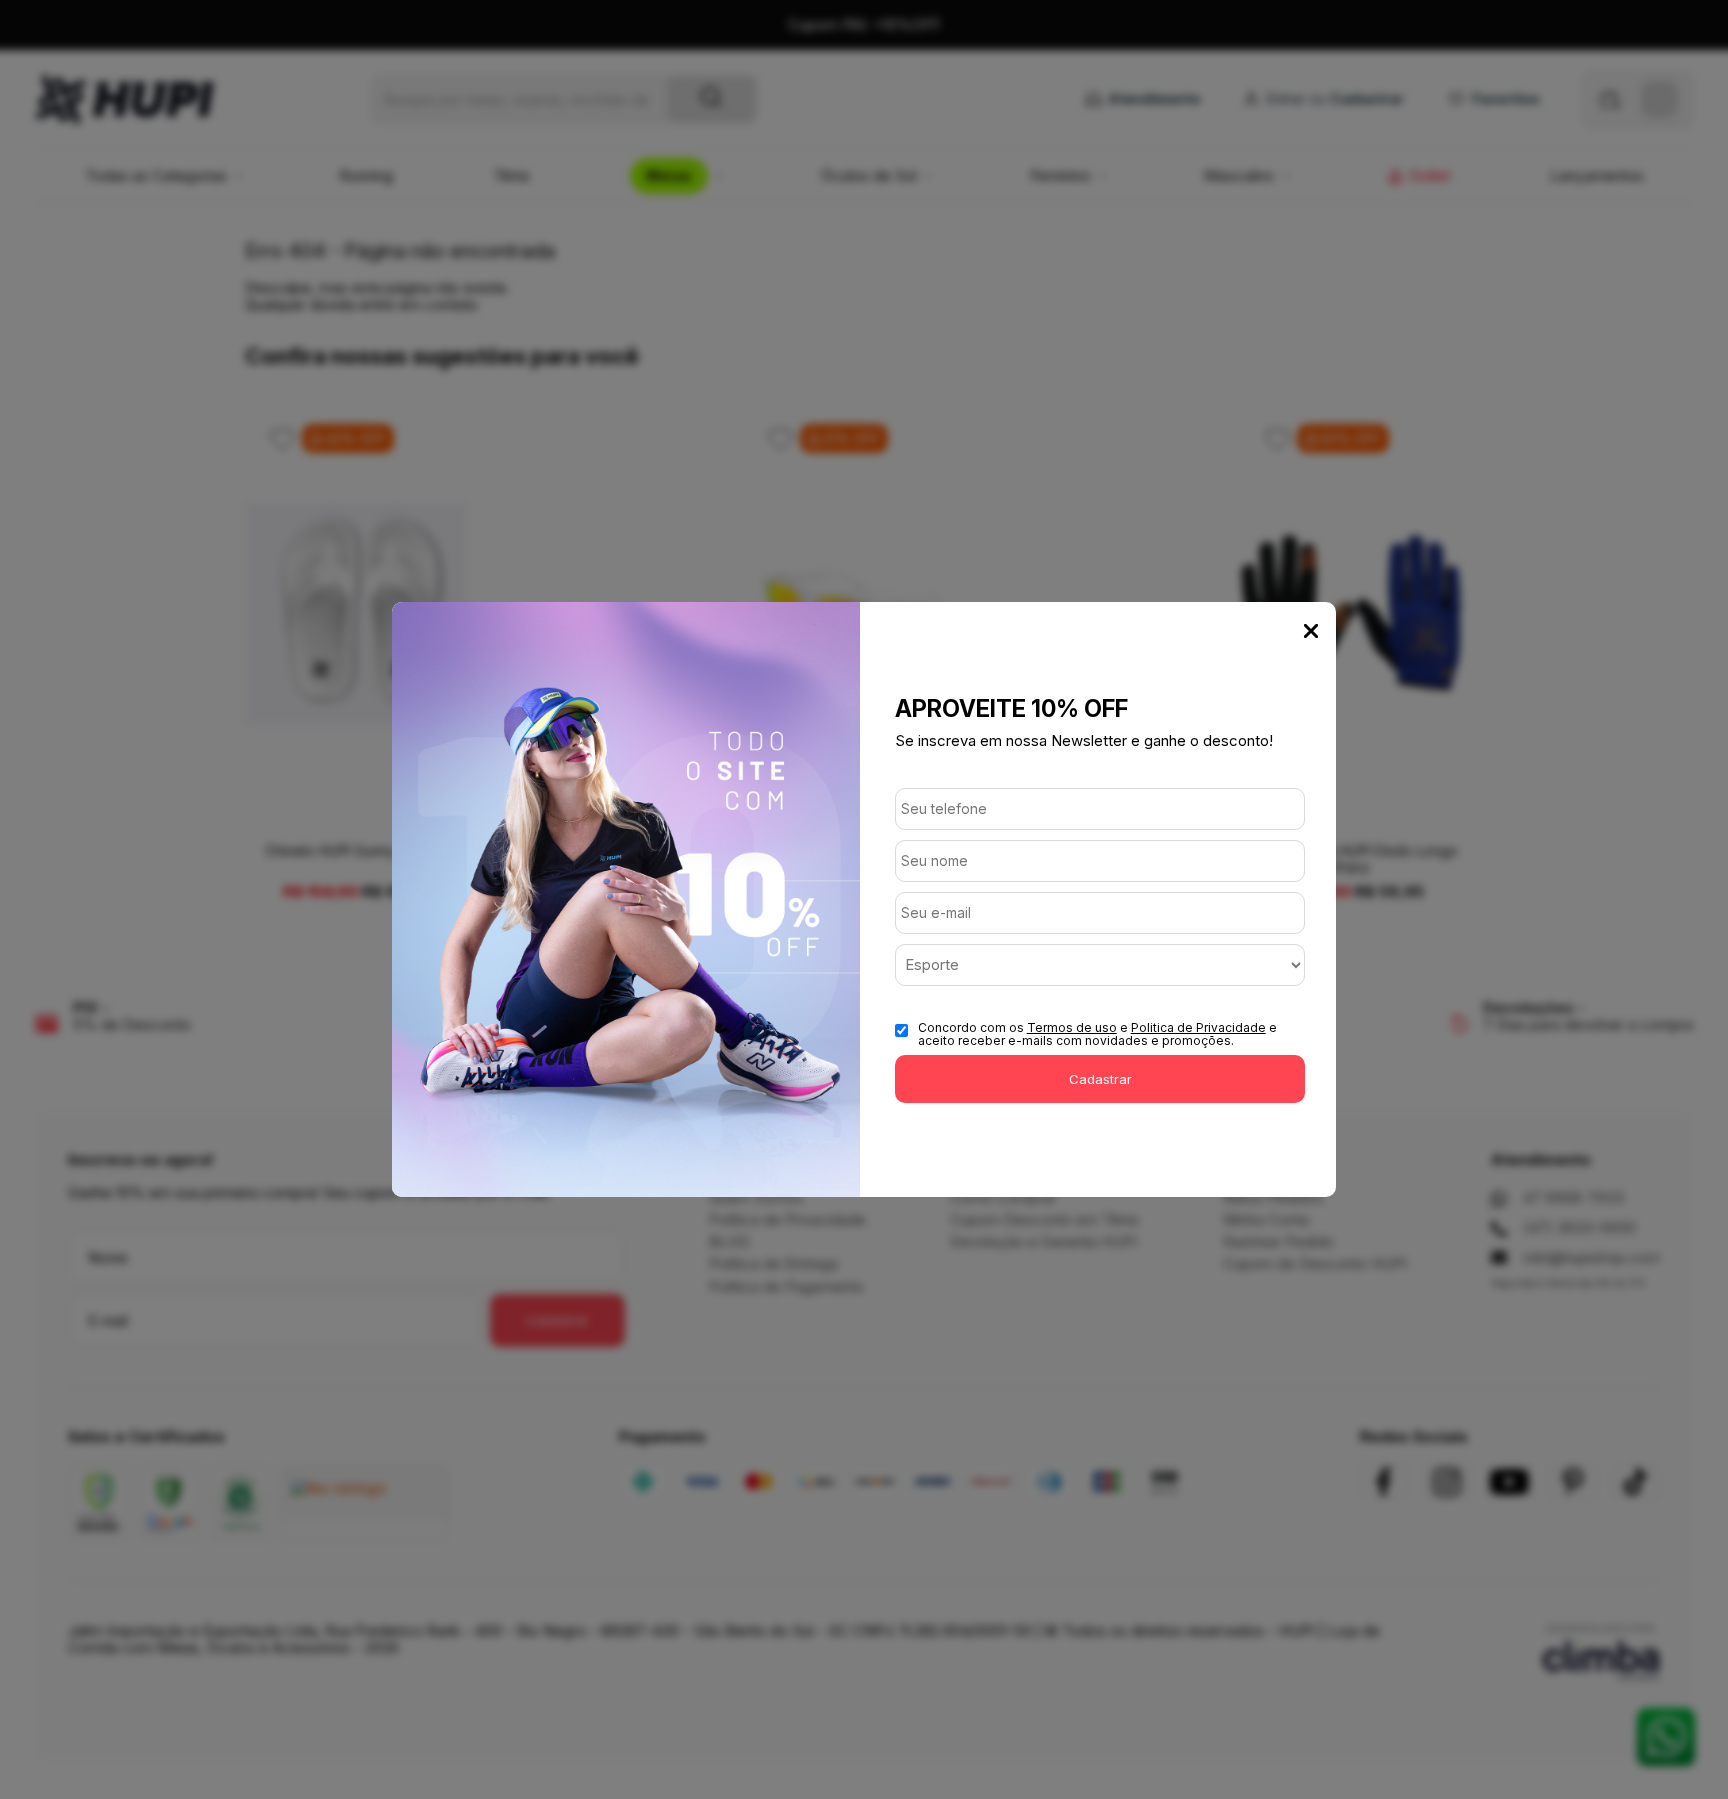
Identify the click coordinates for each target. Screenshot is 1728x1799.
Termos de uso (1072, 1027)
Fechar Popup (1311, 631)
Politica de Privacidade (1198, 1027)
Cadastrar (1100, 1079)
